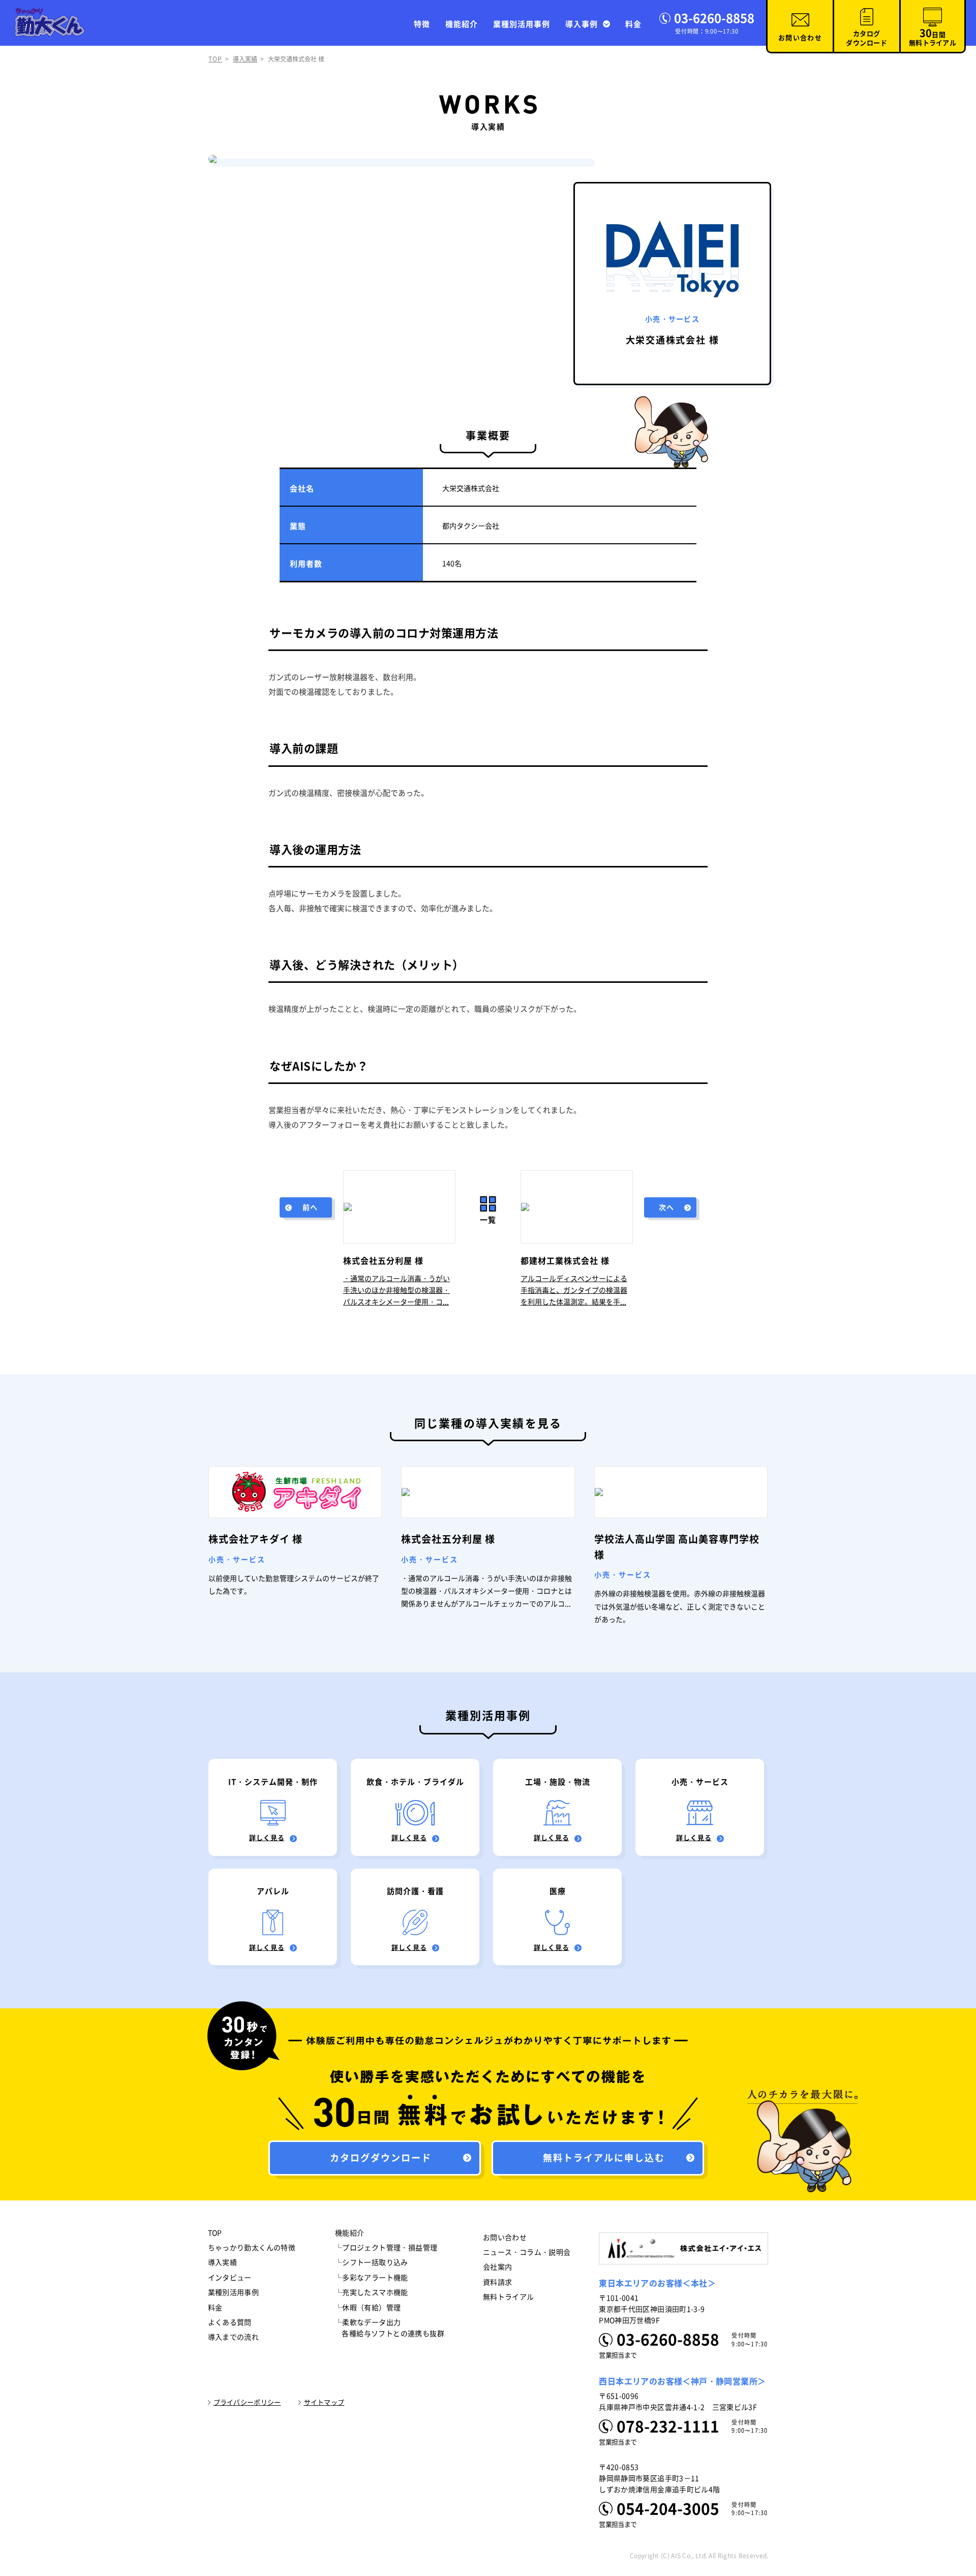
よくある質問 (230, 2322)
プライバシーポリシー (247, 2402)
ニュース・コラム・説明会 (527, 2252)
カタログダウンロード (866, 38)
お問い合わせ (800, 38)
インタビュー (230, 2278)
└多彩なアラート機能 (372, 2278)
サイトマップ (324, 2402)
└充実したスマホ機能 (372, 2292)
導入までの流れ (234, 2337)
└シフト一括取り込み (372, 2262)
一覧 (488, 1220)
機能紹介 (462, 24)
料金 (633, 24)
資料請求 (498, 2282)
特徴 (422, 24)
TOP (215, 59)
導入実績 (245, 59)
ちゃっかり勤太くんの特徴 (252, 2248)
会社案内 (498, 2267)
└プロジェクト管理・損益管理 (386, 2248)
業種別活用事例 (522, 24)
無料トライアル (509, 2297)
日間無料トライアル (933, 37)
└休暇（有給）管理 (368, 2308)
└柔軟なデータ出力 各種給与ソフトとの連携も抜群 (390, 2328)
